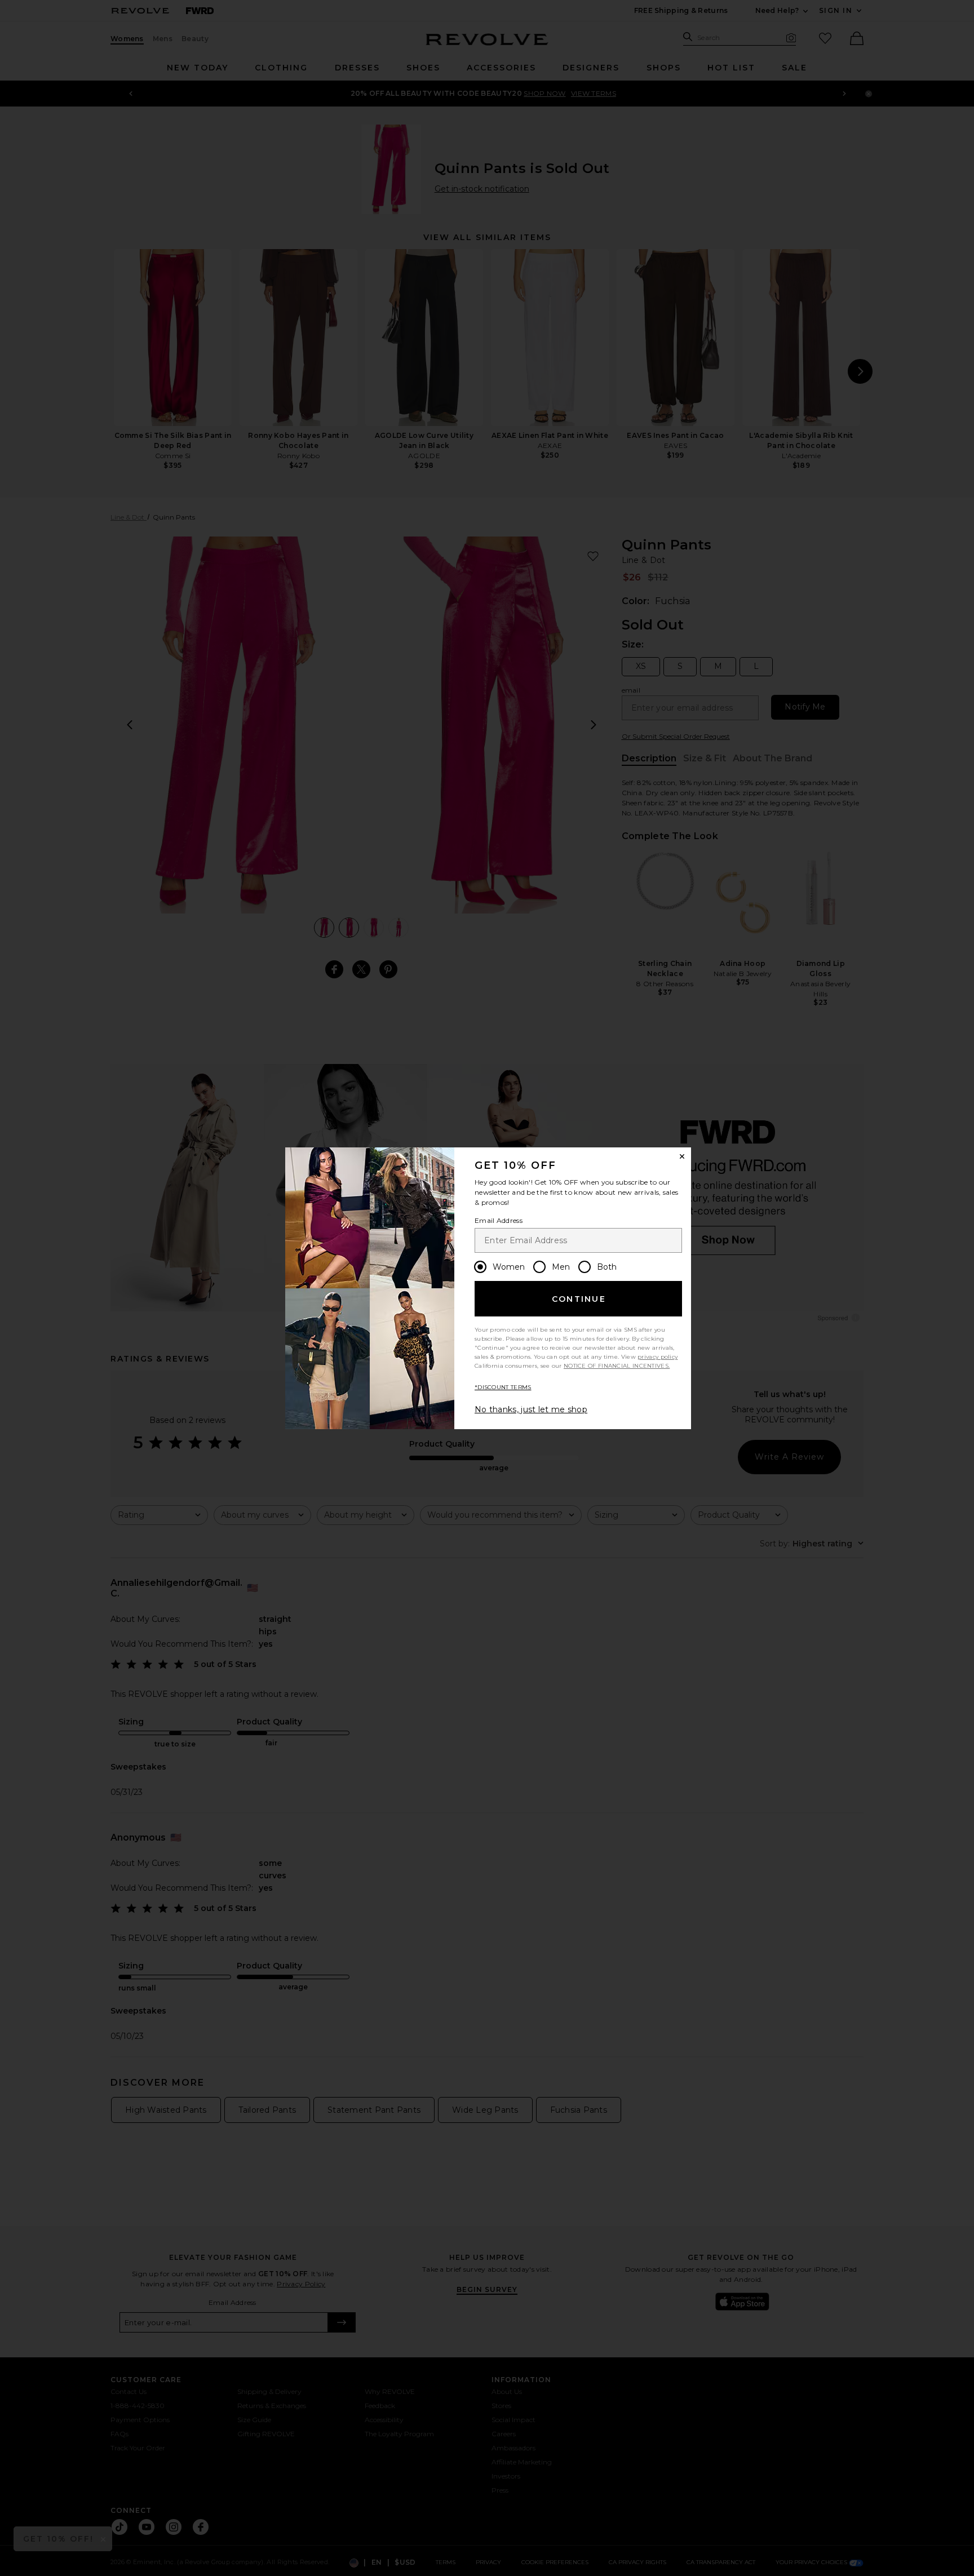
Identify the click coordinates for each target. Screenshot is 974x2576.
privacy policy (658, 1357)
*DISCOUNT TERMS (503, 1387)
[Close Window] (682, 1156)
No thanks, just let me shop (531, 1409)
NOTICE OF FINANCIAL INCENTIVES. (617, 1366)
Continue (579, 1299)
